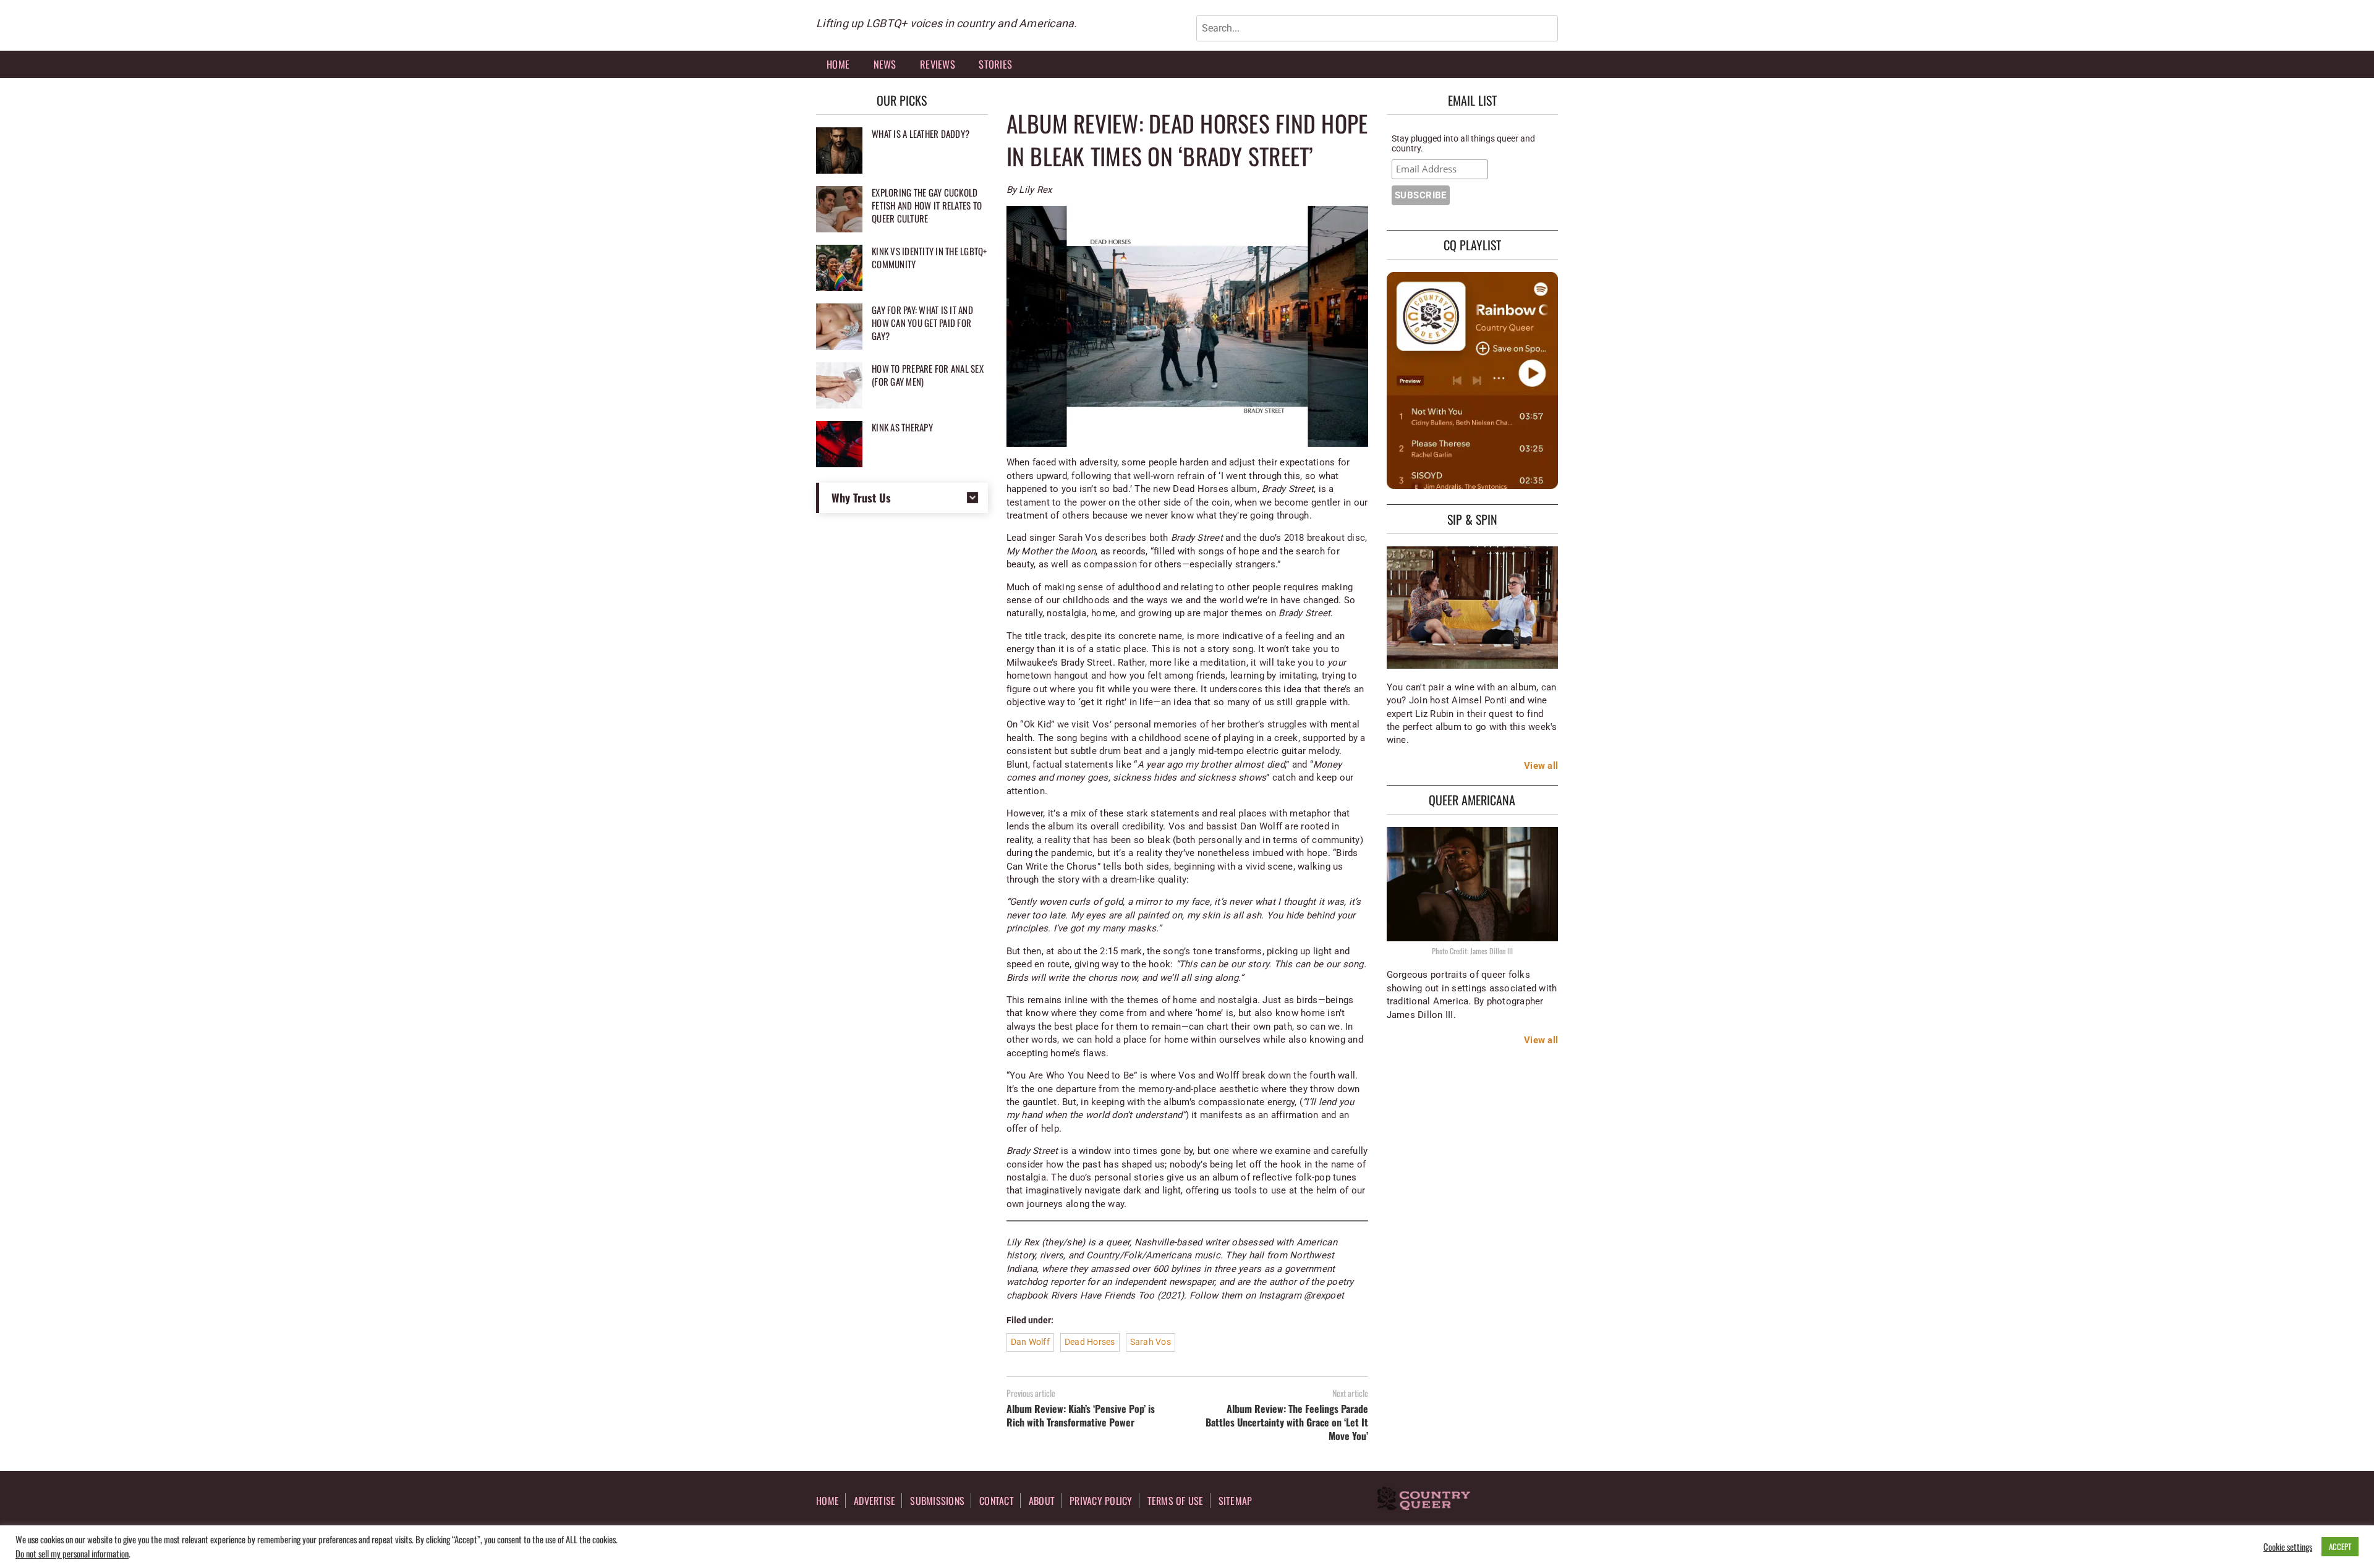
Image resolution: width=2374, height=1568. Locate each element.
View (1534, 766)
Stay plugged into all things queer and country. (1463, 143)
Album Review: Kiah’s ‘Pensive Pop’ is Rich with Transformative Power (1081, 1415)
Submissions (937, 1501)
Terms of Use (1176, 1501)
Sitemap (1236, 1501)
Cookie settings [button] (2288, 1547)
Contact (997, 1501)
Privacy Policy (1101, 1501)
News (885, 64)
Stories (995, 64)
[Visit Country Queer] (1424, 1500)
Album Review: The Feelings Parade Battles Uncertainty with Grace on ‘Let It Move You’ (1287, 1422)
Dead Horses (1090, 1342)
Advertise (874, 1501)
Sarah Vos (1151, 1342)
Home (838, 64)
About (1042, 1501)
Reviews (938, 64)
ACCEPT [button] (2340, 1546)
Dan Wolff (1030, 1342)
